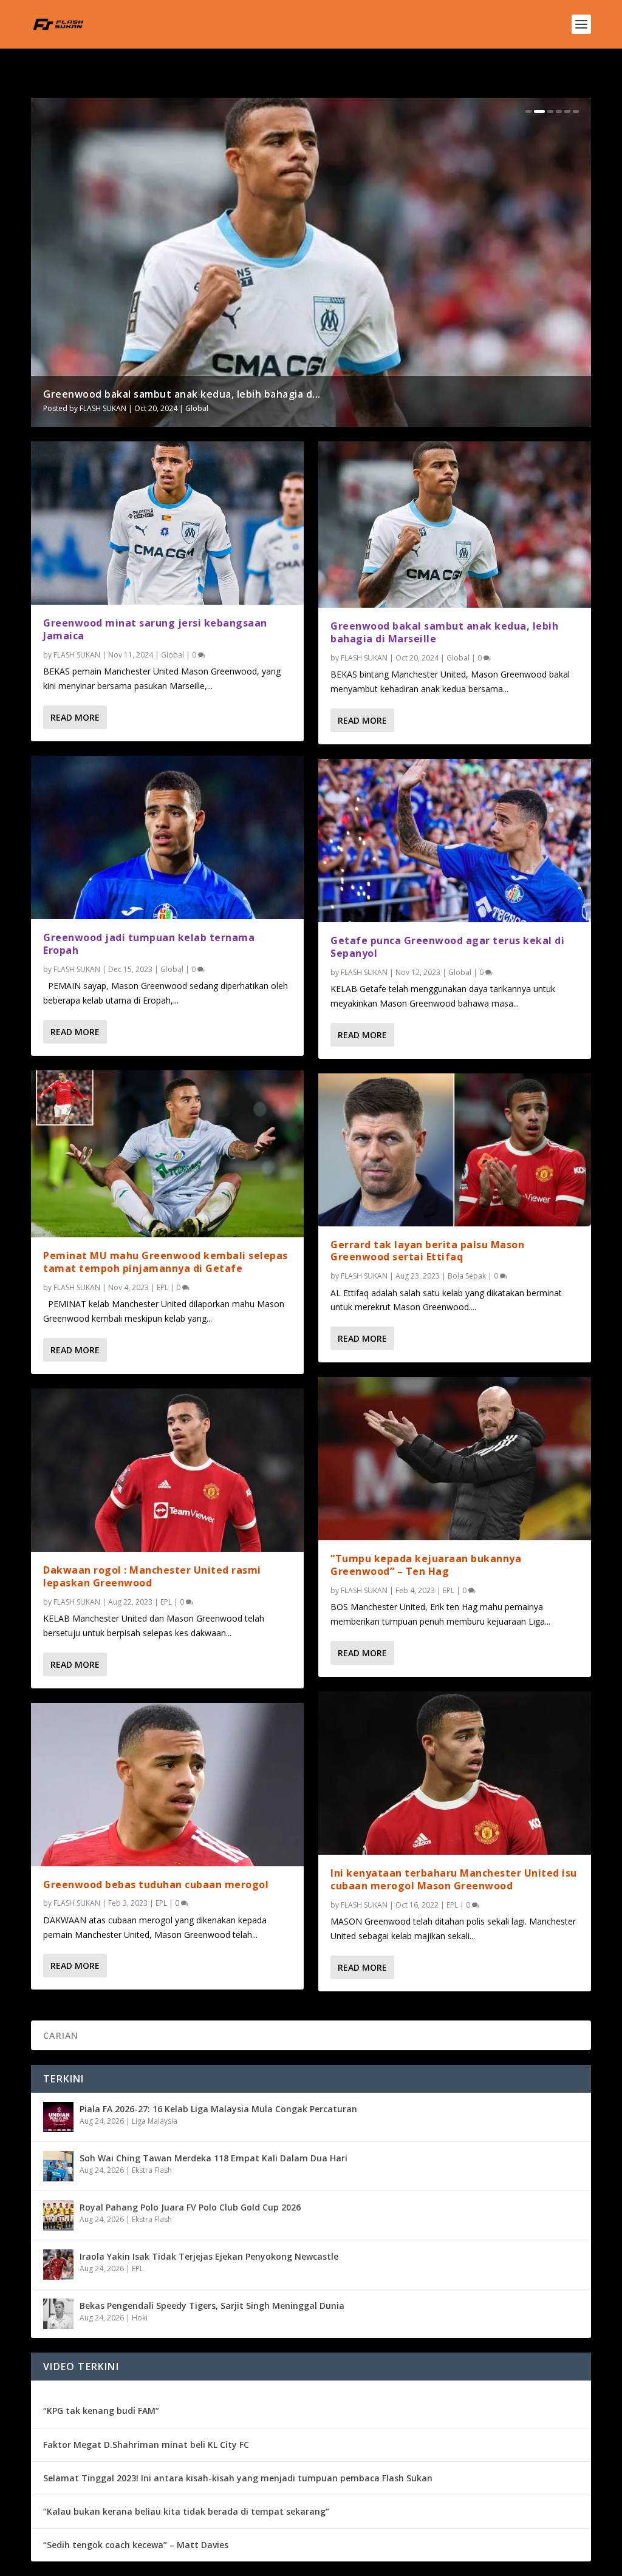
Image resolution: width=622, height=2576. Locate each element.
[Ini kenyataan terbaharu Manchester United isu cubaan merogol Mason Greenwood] (455, 1773)
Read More (75, 717)
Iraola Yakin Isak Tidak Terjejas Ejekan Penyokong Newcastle (209, 2256)
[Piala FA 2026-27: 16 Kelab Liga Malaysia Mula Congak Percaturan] (58, 2117)
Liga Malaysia (155, 2121)
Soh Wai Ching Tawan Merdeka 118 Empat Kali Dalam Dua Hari (214, 2158)
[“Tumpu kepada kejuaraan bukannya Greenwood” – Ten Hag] (455, 1459)
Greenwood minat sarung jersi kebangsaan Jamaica (155, 629)
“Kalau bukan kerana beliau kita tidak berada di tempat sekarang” (186, 2511)
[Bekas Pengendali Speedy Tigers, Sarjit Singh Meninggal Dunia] (58, 2314)
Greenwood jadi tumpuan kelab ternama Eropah (163, 394)
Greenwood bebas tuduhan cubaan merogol (156, 1884)
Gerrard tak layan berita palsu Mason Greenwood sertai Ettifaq (427, 1251)
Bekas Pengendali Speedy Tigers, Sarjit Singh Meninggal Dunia (212, 2306)
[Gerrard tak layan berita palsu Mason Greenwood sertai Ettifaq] (455, 1150)
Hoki (140, 2318)
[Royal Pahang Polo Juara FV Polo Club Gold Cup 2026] (58, 2215)
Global (198, 408)
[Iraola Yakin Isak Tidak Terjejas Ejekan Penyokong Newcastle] (58, 2265)
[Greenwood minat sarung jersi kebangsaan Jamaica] (167, 523)
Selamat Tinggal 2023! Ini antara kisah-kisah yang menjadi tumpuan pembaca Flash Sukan (238, 2478)
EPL (162, 1287)
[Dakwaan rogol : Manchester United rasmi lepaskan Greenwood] (167, 1470)
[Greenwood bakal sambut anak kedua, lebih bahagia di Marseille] (455, 525)
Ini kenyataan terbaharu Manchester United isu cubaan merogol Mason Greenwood (454, 1879)
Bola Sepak (467, 1276)
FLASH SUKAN (103, 408)
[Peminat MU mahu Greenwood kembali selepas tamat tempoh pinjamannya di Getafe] (167, 1154)
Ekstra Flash (152, 2170)
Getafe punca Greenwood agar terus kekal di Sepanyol (447, 947)
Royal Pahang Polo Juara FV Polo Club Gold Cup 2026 (190, 2207)
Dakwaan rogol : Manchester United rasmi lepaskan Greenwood (152, 1576)
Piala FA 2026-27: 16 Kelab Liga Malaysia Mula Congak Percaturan (218, 2109)
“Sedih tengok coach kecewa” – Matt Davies (136, 2545)
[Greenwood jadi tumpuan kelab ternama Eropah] (167, 838)
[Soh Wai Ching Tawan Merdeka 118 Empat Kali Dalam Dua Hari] (58, 2166)
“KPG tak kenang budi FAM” (101, 2411)
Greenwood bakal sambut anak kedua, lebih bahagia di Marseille (444, 632)
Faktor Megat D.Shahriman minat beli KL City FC (146, 2445)
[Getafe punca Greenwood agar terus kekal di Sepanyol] (455, 841)
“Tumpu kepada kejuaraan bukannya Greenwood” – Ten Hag (426, 1565)
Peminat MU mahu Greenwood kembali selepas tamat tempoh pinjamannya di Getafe (166, 1262)
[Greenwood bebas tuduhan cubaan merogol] (167, 1785)
